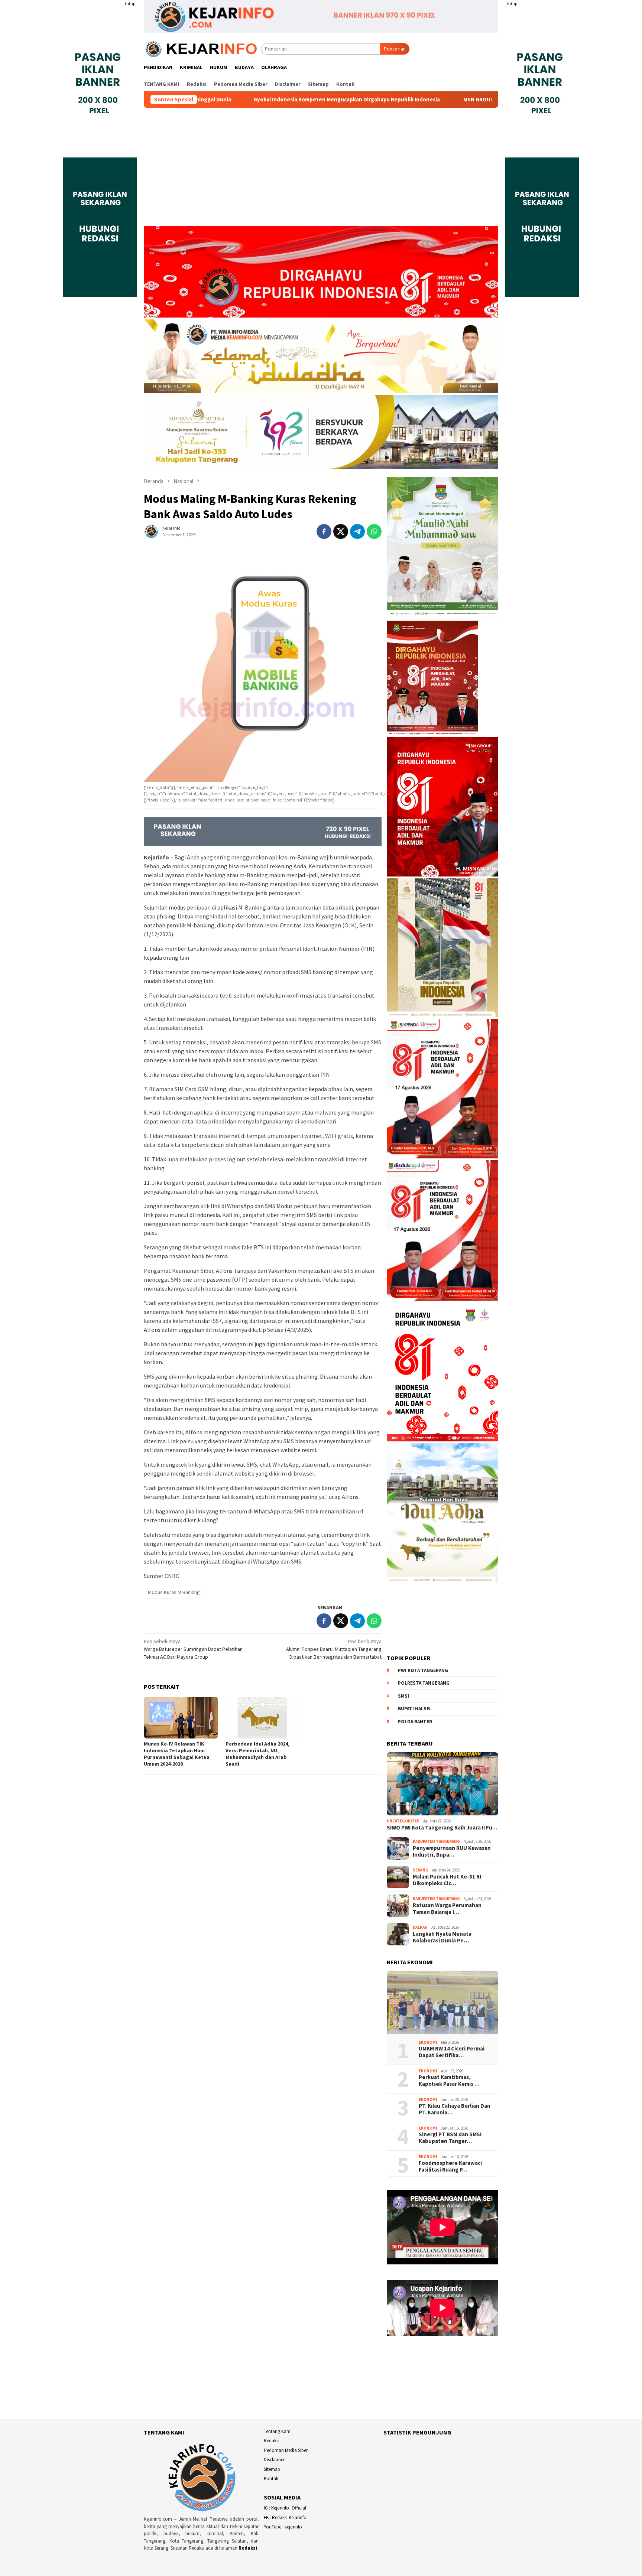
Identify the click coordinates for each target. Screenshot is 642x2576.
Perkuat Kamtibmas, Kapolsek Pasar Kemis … (449, 2081)
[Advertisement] (321, 170)
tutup (130, 4)
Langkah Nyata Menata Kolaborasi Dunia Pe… (442, 1937)
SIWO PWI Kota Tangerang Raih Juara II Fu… (442, 1828)
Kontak (271, 2479)
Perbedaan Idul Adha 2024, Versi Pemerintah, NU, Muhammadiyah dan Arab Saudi (257, 1754)
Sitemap (272, 2469)
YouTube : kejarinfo (283, 2527)
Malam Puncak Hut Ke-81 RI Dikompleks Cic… (447, 1880)
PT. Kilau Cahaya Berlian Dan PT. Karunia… (455, 2109)
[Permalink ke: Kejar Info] (151, 531)
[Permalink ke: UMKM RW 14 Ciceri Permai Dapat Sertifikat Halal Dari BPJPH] (442, 2003)
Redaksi (248, 2548)
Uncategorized (403, 1821)
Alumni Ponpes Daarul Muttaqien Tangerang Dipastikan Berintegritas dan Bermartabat (334, 1649)
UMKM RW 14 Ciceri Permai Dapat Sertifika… (452, 2052)
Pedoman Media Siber (286, 2450)
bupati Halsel (415, 1709)
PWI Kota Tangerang (423, 1670)
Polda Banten (415, 1722)
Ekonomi (428, 2042)
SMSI (403, 1696)
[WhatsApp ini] (374, 531)
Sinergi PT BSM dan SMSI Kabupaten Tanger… (450, 2138)
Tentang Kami (278, 2431)
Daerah (420, 1927)
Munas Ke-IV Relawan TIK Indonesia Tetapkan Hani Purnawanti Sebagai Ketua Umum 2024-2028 (177, 1754)
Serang (421, 1870)
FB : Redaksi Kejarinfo (285, 2518)
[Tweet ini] (341, 531)
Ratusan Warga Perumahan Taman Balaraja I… (447, 1909)
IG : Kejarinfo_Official (285, 2508)
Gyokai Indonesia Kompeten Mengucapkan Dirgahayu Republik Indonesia (214, 100)
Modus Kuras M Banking (174, 1592)
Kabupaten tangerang (436, 1841)
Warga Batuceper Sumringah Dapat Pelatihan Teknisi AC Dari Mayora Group (193, 1649)
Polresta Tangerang (424, 1683)
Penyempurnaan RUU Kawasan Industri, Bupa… (452, 1851)
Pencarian (395, 49)
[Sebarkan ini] (324, 531)
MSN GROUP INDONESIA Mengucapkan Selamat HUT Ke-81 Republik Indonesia (429, 100)
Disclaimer (274, 2460)
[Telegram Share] (357, 531)
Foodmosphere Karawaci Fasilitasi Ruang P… (450, 2166)
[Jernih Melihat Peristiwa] (202, 48)
